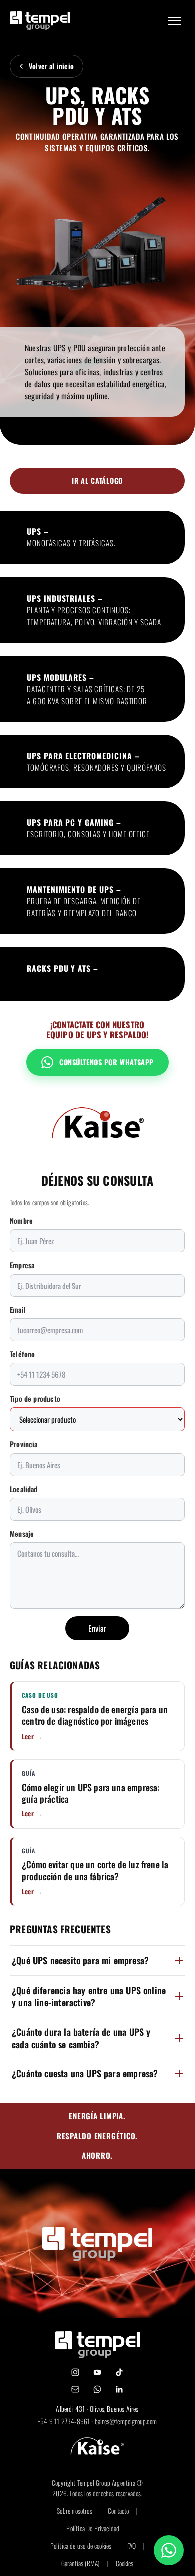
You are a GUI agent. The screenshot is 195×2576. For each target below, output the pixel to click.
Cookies (125, 2563)
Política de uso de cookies (81, 2546)
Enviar (97, 1628)
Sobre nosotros (75, 2511)
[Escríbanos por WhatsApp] (169, 2550)
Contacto (118, 2511)
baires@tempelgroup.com (126, 2421)
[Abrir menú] (174, 21)
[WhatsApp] (97, 2389)
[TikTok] (119, 2372)
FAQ (132, 2546)
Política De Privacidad (93, 2528)
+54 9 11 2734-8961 (64, 2421)
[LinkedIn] (119, 2389)
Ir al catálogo (97, 480)
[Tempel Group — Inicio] (97, 2345)
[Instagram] (75, 2372)
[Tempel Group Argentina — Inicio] (40, 21)
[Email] (75, 2389)
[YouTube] (97, 2372)
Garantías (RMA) (81, 2563)
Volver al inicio (51, 66)
